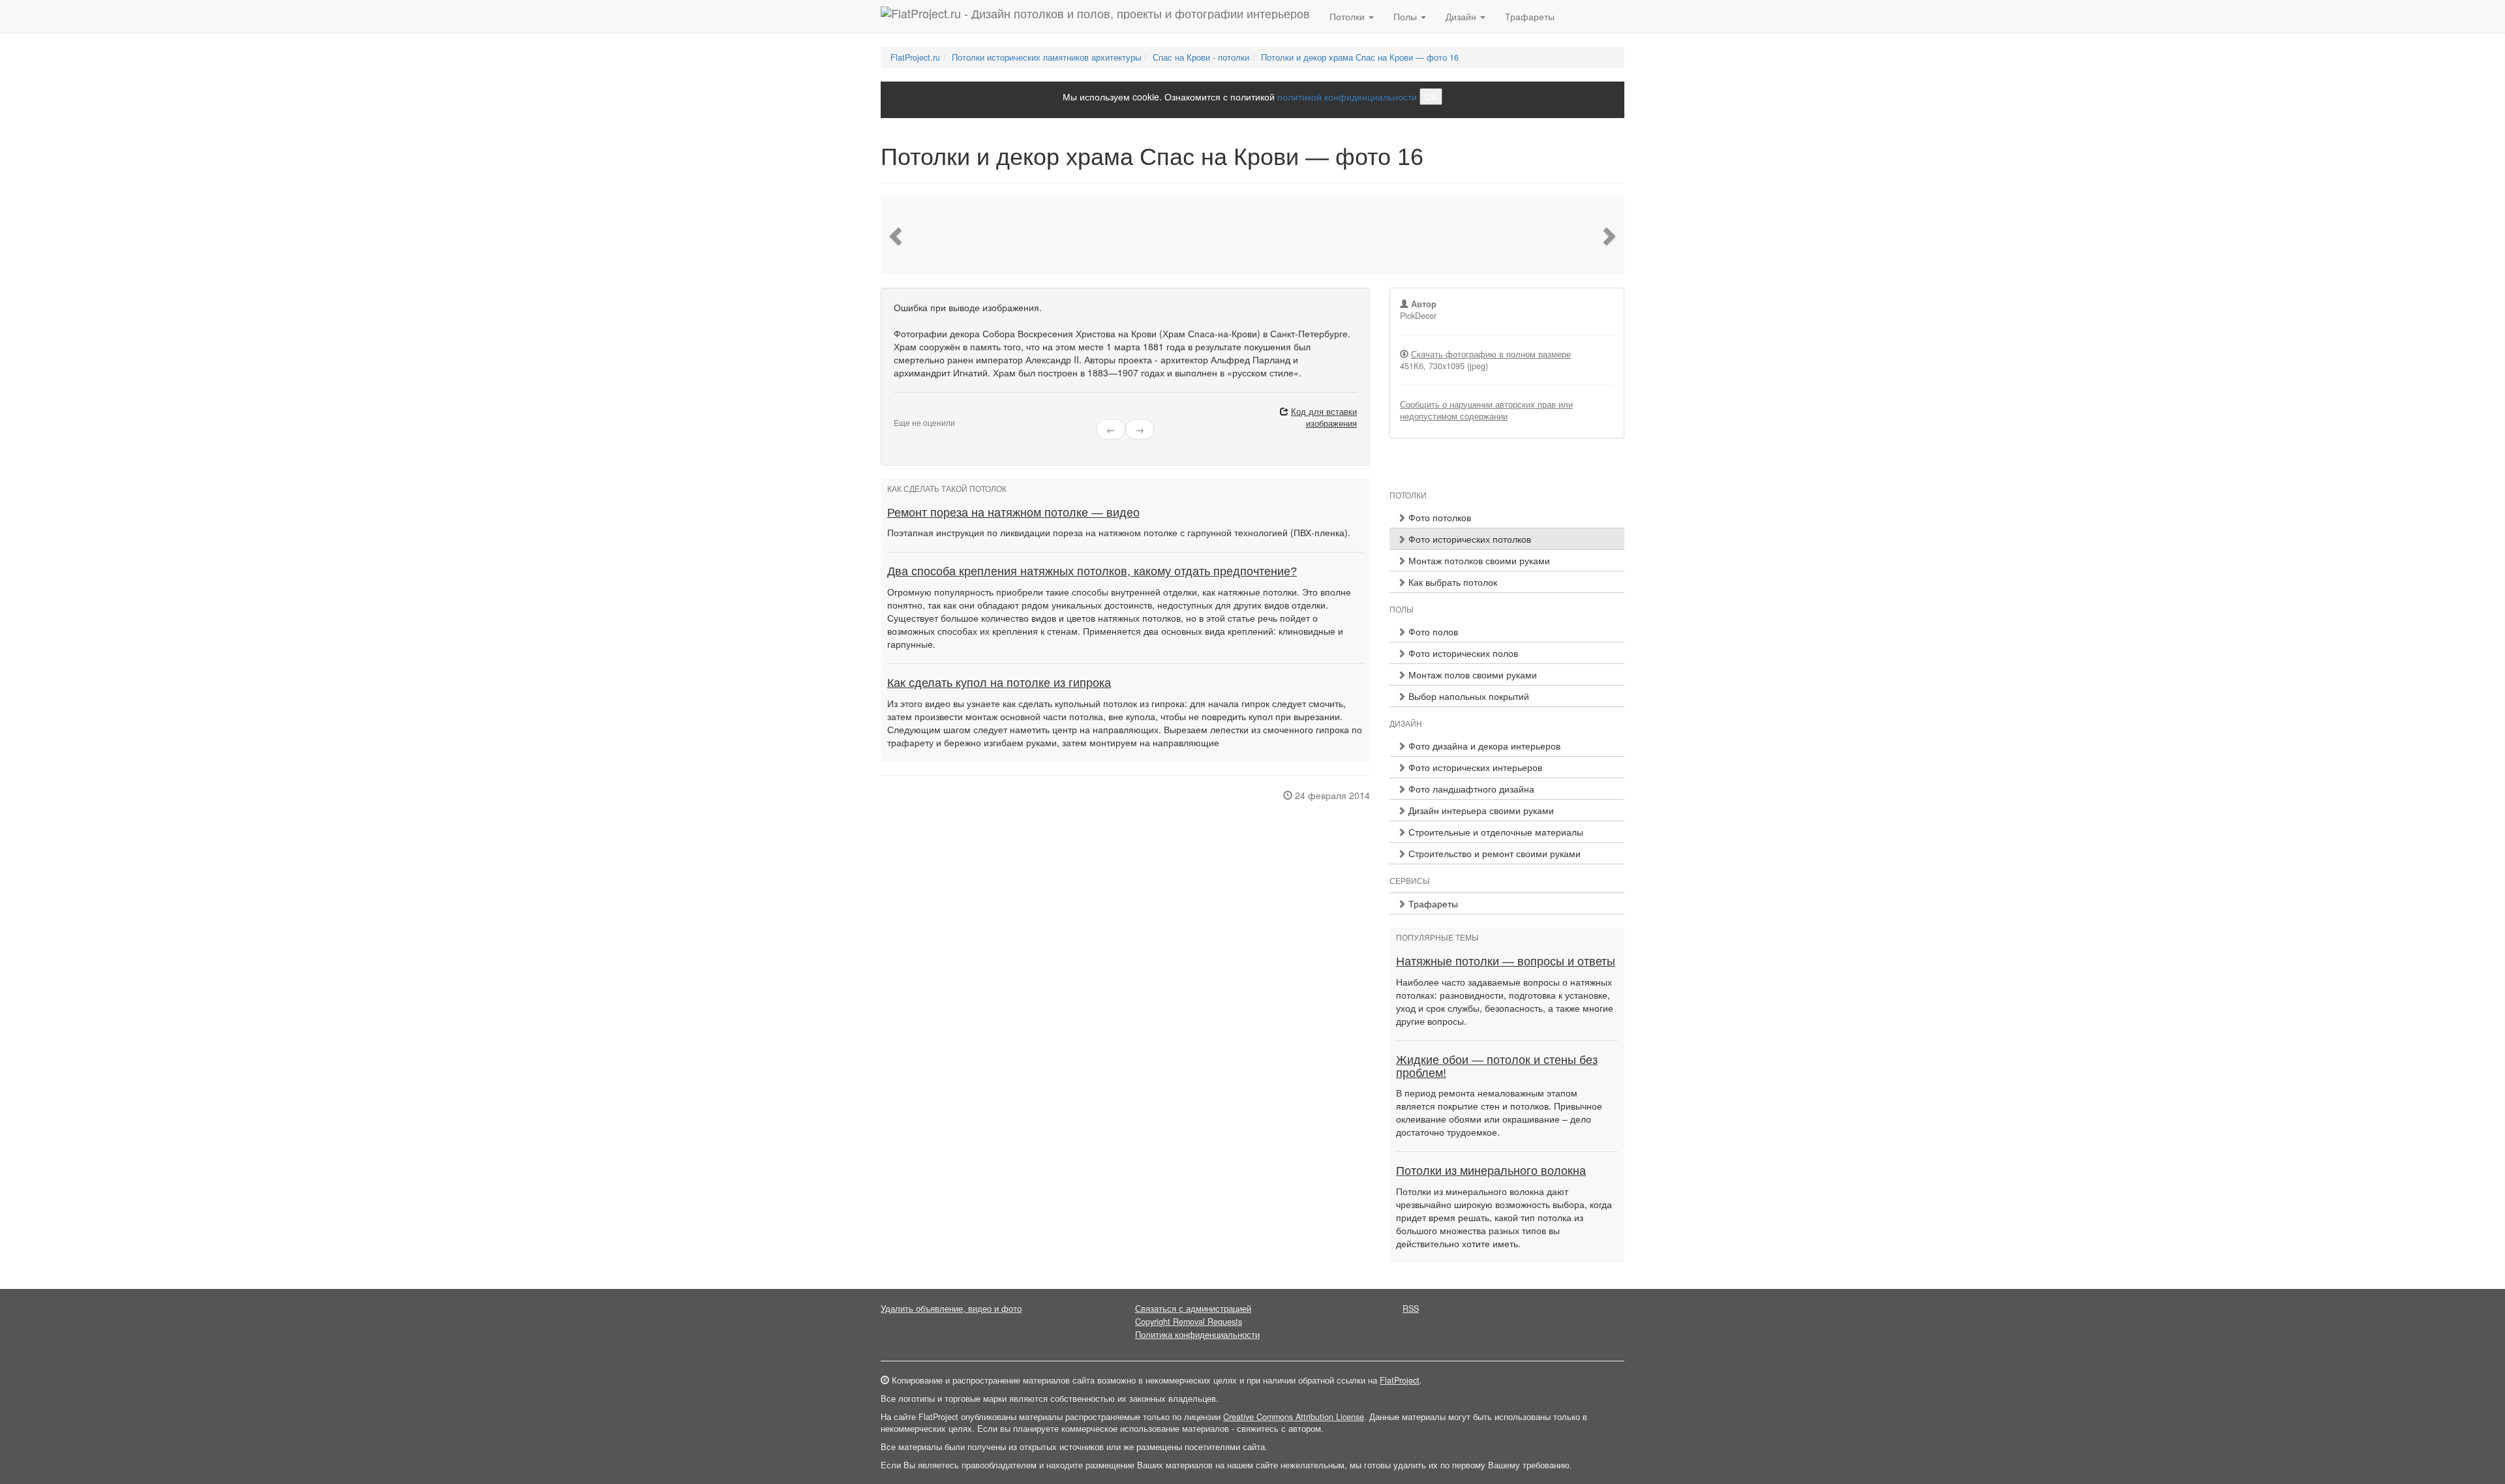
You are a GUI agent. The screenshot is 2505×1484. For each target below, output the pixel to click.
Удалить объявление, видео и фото (951, 1309)
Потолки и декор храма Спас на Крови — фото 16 (1360, 57)
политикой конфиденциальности (1347, 97)
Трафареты (1530, 16)
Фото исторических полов (1462, 653)
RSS (1411, 1309)
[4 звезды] (921, 412)
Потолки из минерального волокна (1491, 1171)
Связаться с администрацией (1193, 1309)
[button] (897, 235)
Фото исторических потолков (1468, 539)
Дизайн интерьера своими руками (1480, 810)
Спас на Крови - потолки (1201, 57)
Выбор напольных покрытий (1467, 696)
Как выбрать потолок (1451, 582)
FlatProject (1400, 1380)
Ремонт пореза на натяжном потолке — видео (1013, 513)
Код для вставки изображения (1324, 417)
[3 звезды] (913, 412)
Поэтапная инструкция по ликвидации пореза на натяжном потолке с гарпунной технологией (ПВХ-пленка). (1119, 532)
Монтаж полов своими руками (1471, 674)
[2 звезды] (905, 412)
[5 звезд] (929, 412)
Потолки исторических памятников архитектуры (1046, 57)
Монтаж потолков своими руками (1478, 560)
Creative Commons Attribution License (1294, 1417)
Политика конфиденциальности (1197, 1335)
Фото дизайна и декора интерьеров (1483, 746)
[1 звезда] (898, 412)
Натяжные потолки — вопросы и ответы (1506, 962)
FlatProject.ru (915, 57)
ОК (1431, 97)
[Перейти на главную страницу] (1095, 16)
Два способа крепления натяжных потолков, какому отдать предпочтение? (1092, 571)
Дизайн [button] (1462, 16)
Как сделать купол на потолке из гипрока (999, 683)
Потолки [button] (1348, 16)
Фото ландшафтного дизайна (1470, 789)
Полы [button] (1406, 16)
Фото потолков (1438, 517)
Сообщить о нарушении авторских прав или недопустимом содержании (1486, 410)
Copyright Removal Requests (1189, 1322)
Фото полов (1432, 631)
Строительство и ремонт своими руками (1493, 853)
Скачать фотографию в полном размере (1491, 354)
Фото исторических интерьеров (1474, 767)
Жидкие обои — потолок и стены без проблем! (1497, 1067)
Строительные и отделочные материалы (1495, 832)
